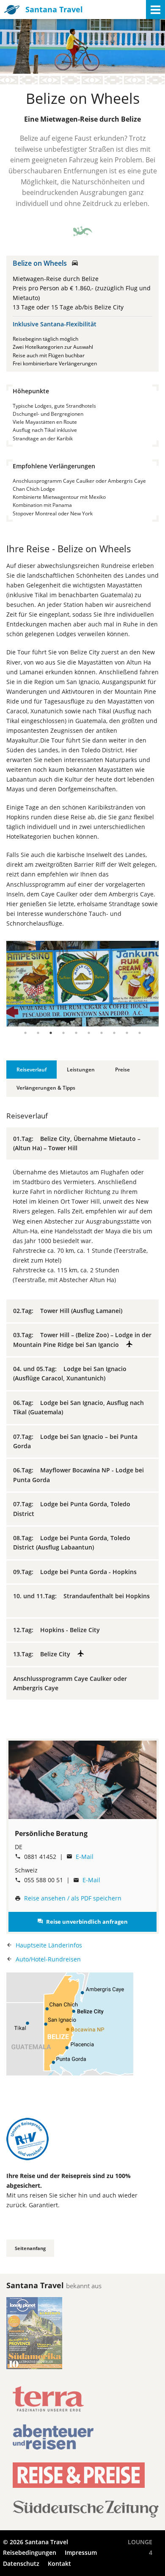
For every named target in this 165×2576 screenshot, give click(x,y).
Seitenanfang (30, 2248)
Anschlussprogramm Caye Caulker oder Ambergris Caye (70, 1683)
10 (140, 1033)
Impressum (81, 2552)
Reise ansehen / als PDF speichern (73, 1898)
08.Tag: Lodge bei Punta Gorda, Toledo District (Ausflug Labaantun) (72, 1543)
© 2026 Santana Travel (36, 2542)
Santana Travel (54, 9)
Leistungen (81, 1070)
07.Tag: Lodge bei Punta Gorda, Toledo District (72, 1509)
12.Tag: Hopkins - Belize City (59, 1630)
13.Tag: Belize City (45, 1654)
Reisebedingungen (30, 2552)
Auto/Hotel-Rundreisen (48, 1959)
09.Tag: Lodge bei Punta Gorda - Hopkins (77, 1572)
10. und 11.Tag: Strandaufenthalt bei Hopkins (81, 1601)
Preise (122, 1070)
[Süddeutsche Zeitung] (86, 2515)
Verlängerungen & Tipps (46, 1088)
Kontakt (59, 2563)
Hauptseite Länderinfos (49, 1945)
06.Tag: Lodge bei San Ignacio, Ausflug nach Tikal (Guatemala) (78, 1407)
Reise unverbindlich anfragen (82, 1922)
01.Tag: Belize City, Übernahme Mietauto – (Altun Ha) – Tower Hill (77, 1143)
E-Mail (85, 1857)
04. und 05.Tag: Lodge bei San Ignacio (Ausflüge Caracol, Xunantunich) (70, 1373)
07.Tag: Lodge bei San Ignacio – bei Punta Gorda (75, 1441)
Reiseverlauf (32, 1070)
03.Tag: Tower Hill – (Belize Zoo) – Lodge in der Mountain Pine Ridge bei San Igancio (82, 1339)
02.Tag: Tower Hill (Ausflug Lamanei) (70, 1311)
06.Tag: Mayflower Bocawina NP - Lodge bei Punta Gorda (78, 1475)
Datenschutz (21, 2563)
